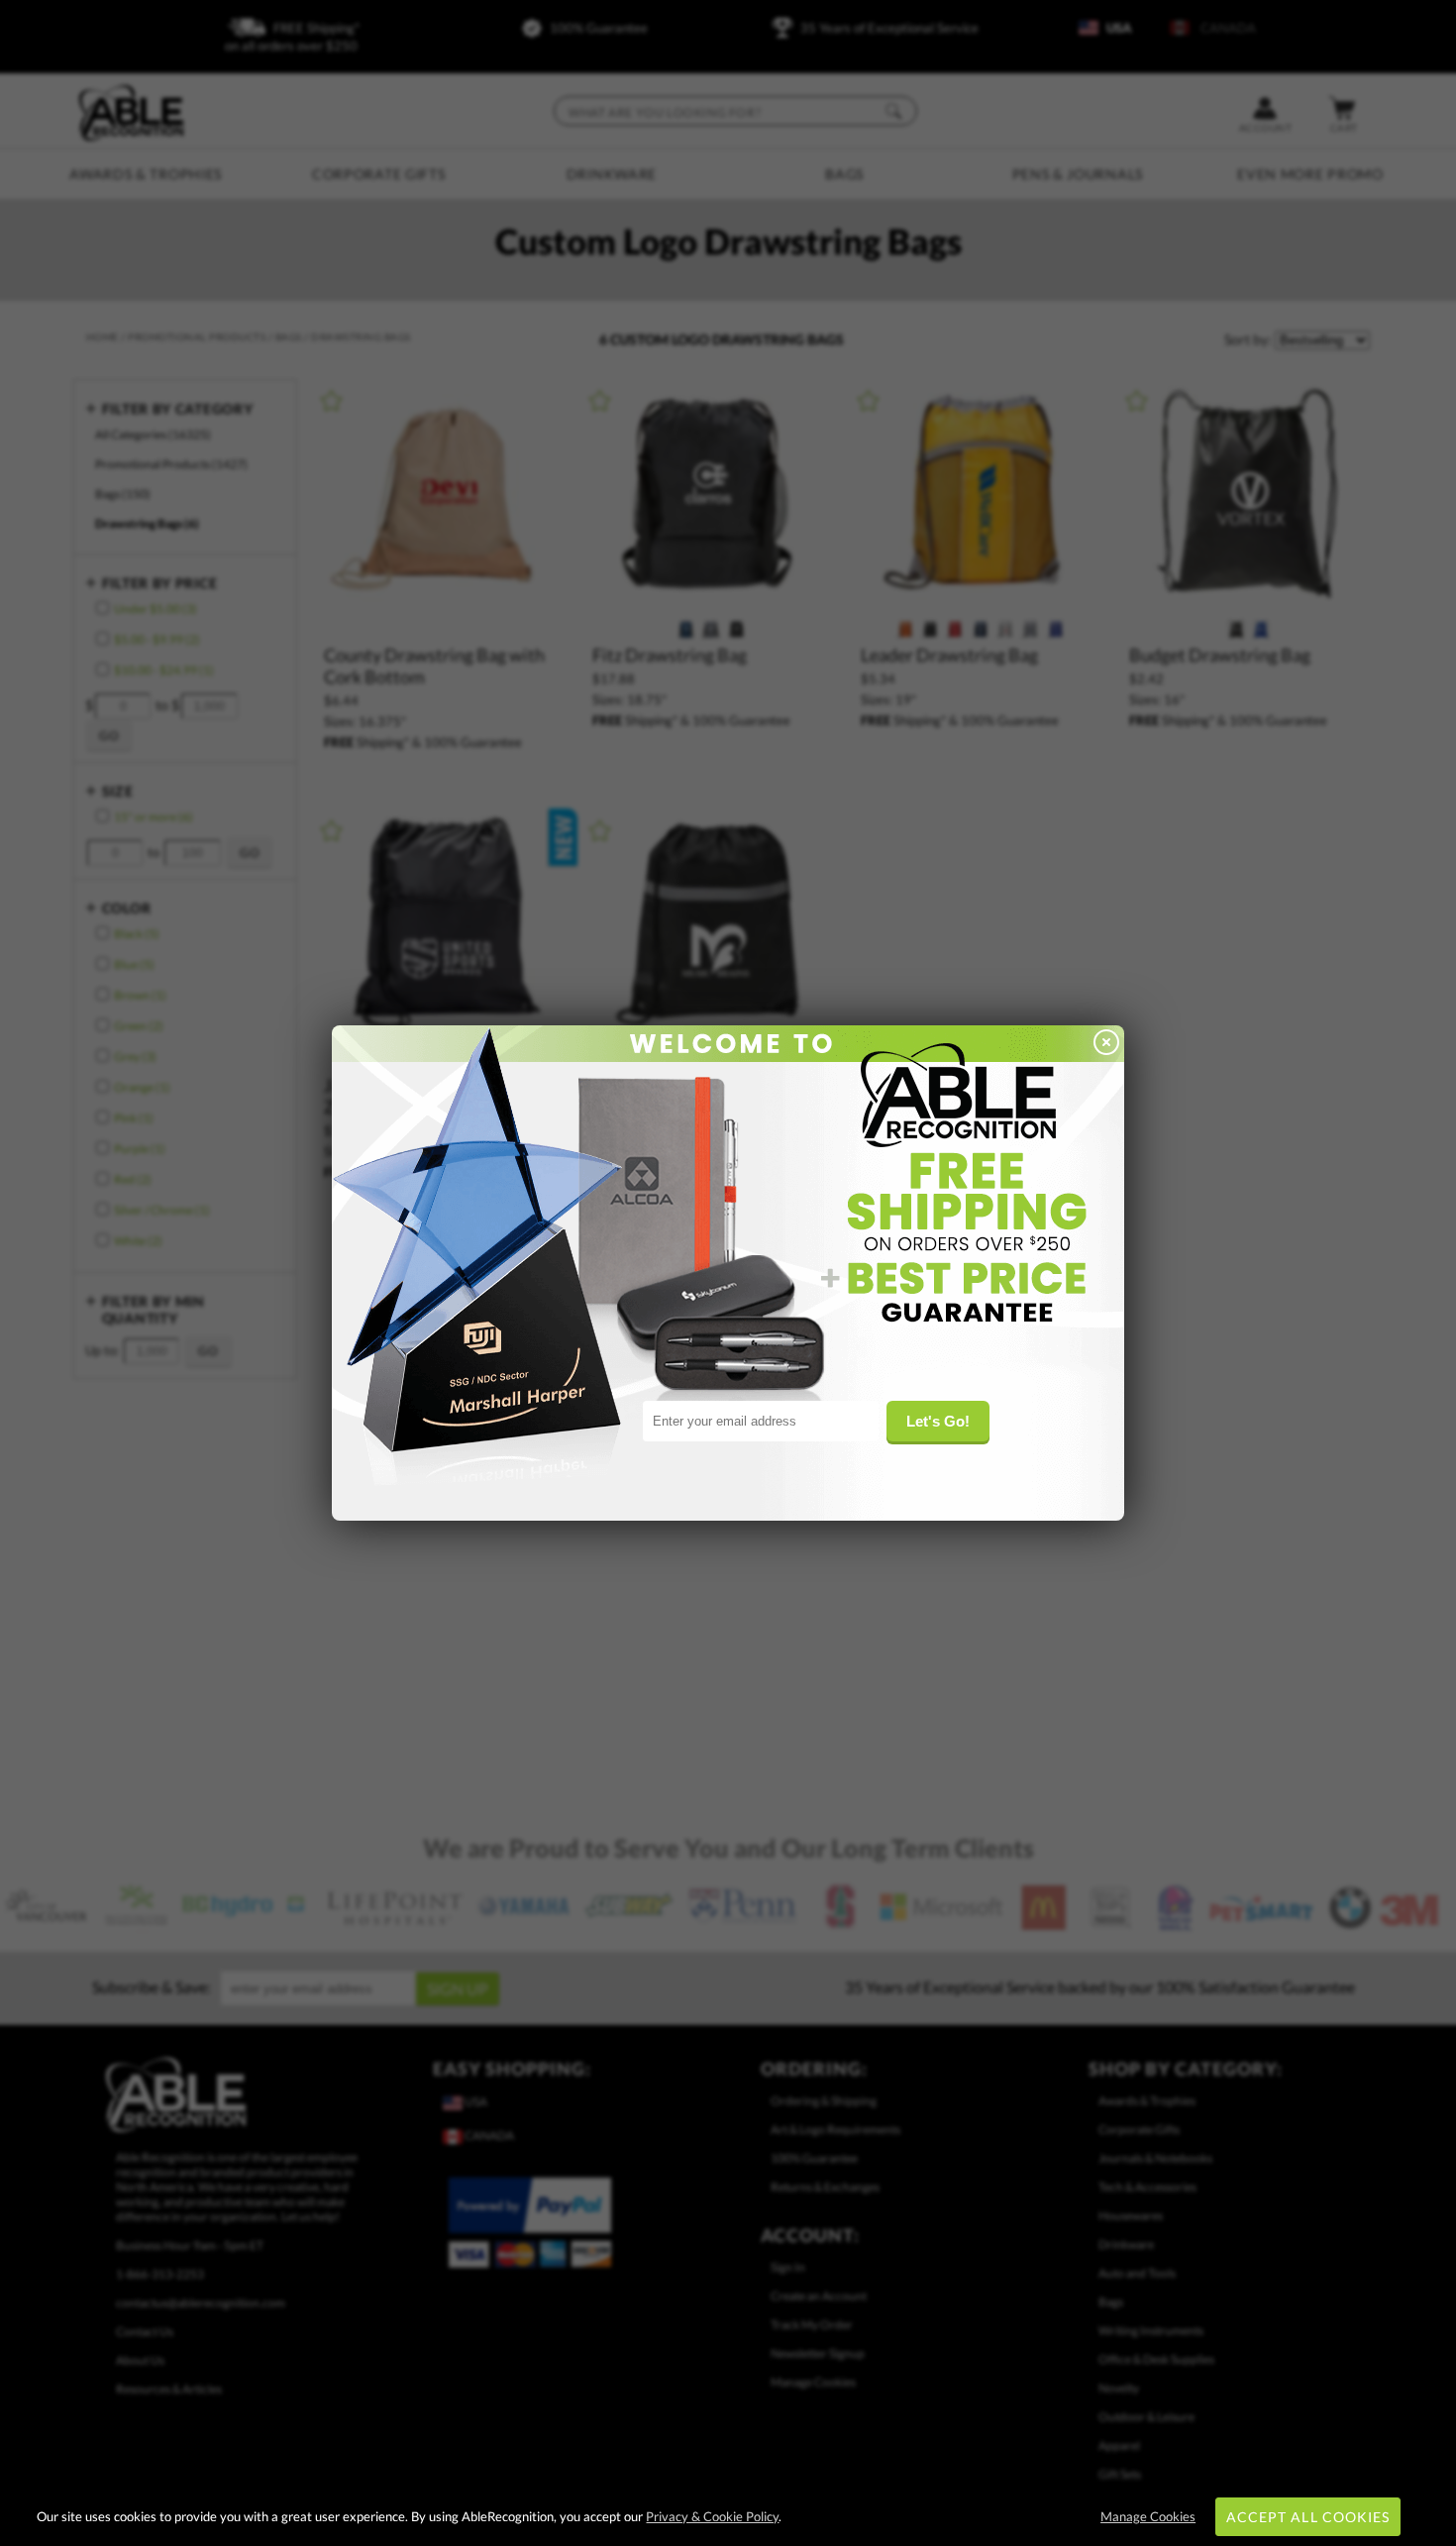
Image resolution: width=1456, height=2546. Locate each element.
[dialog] (728, 1273)
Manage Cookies (1148, 2516)
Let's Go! (938, 1421)
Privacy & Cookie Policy (712, 2516)
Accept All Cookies (1308, 2517)
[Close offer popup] (1106, 1044)
